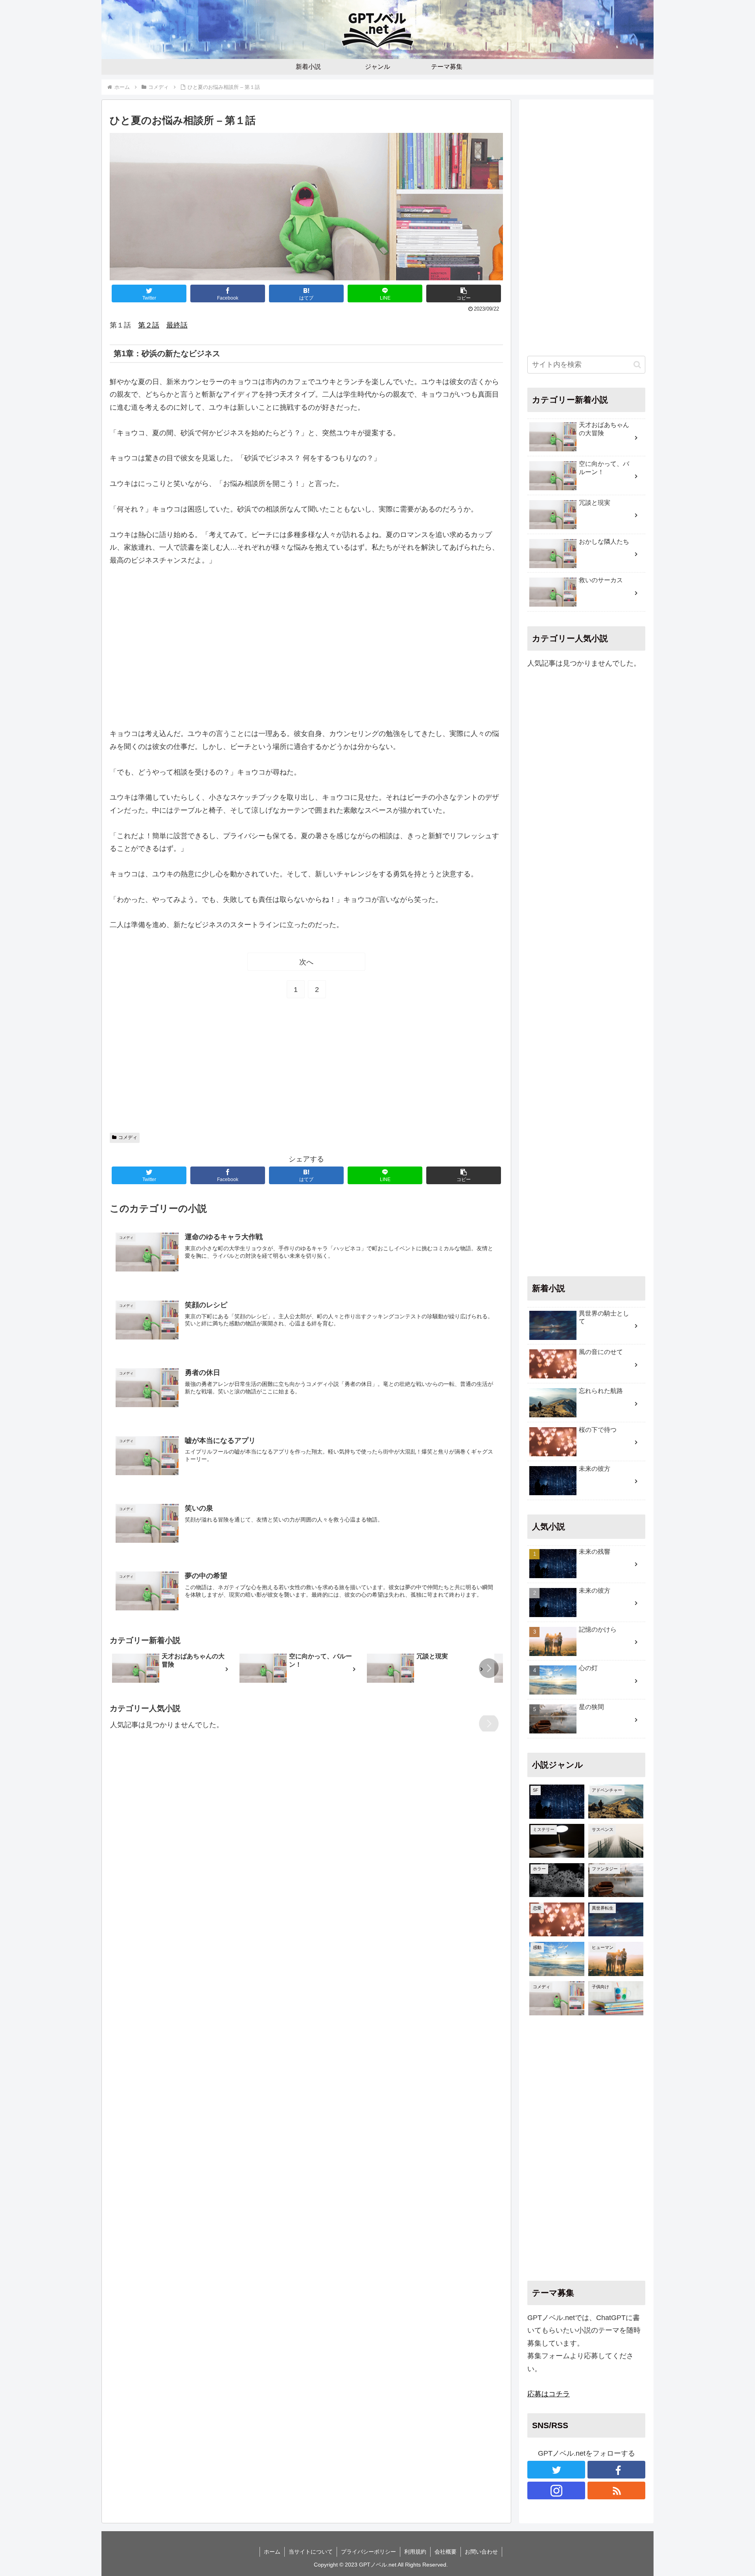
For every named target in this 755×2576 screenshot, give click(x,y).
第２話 (149, 325)
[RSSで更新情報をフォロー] (616, 2490)
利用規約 (415, 2552)
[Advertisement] (306, 647)
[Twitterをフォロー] (556, 2470)
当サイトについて (311, 2552)
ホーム (272, 2552)
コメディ (128, 1137)
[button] (464, 293)
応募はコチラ (549, 2394)
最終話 (177, 325)
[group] (173, 1669)
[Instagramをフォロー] (556, 2490)
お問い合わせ (481, 2552)
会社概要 (446, 2552)
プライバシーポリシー (368, 2552)
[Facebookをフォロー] (616, 2470)
